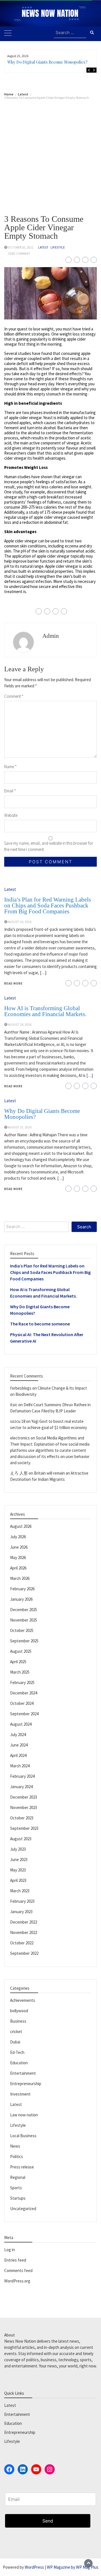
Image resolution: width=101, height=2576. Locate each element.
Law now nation (24, 2115)
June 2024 (19, 1745)
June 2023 (19, 1860)
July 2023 (18, 1849)
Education (19, 2063)
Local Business (23, 2136)
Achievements (23, 2000)
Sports (16, 2188)
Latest (43, 247)
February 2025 (22, 1682)
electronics (20, 1438)
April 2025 (18, 1662)
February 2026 (22, 1589)
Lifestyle (58, 247)
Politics (17, 2156)
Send (48, 2521)
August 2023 (21, 1839)
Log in (10, 2250)
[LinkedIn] (23, 2469)
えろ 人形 (19, 1473)
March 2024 (20, 1766)
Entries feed (15, 2260)
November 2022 (24, 1932)
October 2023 (22, 1818)
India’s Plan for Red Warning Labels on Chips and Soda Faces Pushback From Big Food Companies (48, 905)
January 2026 (21, 1599)
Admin (51, 636)
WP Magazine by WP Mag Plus (73, 2567)
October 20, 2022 (21, 247)
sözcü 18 (18, 1421)
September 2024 (24, 1714)
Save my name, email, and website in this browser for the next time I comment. (49, 846)
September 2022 (24, 1953)
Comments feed (18, 2270)
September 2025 (24, 1641)
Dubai (15, 2042)
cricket (16, 2031)
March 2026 (20, 1578)
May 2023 (18, 1870)
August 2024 (21, 1724)
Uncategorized (23, 2209)
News (15, 2146)
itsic (14, 1405)
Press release (22, 2167)
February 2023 (22, 1901)
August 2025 (21, 1651)
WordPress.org (17, 2281)
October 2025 (22, 1630)
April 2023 (18, 1880)
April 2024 (18, 1755)
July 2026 (18, 1537)
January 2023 (21, 1912)
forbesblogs (21, 1388)
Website (11, 815)
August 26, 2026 (20, 922)
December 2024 (24, 1693)
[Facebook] (9, 2469)
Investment (20, 2094)
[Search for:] (70, 33)
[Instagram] (50, 2469)
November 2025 (24, 1620)
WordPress (34, 2567)
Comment (14, 696)
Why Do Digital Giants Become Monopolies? (47, 62)
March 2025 (20, 1672)
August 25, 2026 (20, 1127)
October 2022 (22, 1943)
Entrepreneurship (26, 2084)
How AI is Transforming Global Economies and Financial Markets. (45, 1011)
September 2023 (24, 1828)
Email (10, 791)
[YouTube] (36, 2469)
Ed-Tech (17, 2052)
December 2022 (24, 1922)
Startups (18, 2198)
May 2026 (18, 1558)
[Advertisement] (50, 153)
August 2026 (21, 1526)
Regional (18, 2177)
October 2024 (22, 1703)
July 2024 (18, 1735)
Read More (13, 983)
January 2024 (21, 1787)
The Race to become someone (40, 1324)
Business (18, 2021)
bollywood (19, 2011)
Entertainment (23, 2073)
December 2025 (24, 1610)
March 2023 (20, 1891)
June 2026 (19, 1547)
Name (11, 767)
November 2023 (24, 1807)
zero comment (19, 254)
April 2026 (18, 1568)
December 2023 (24, 1797)
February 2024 (22, 1776)
